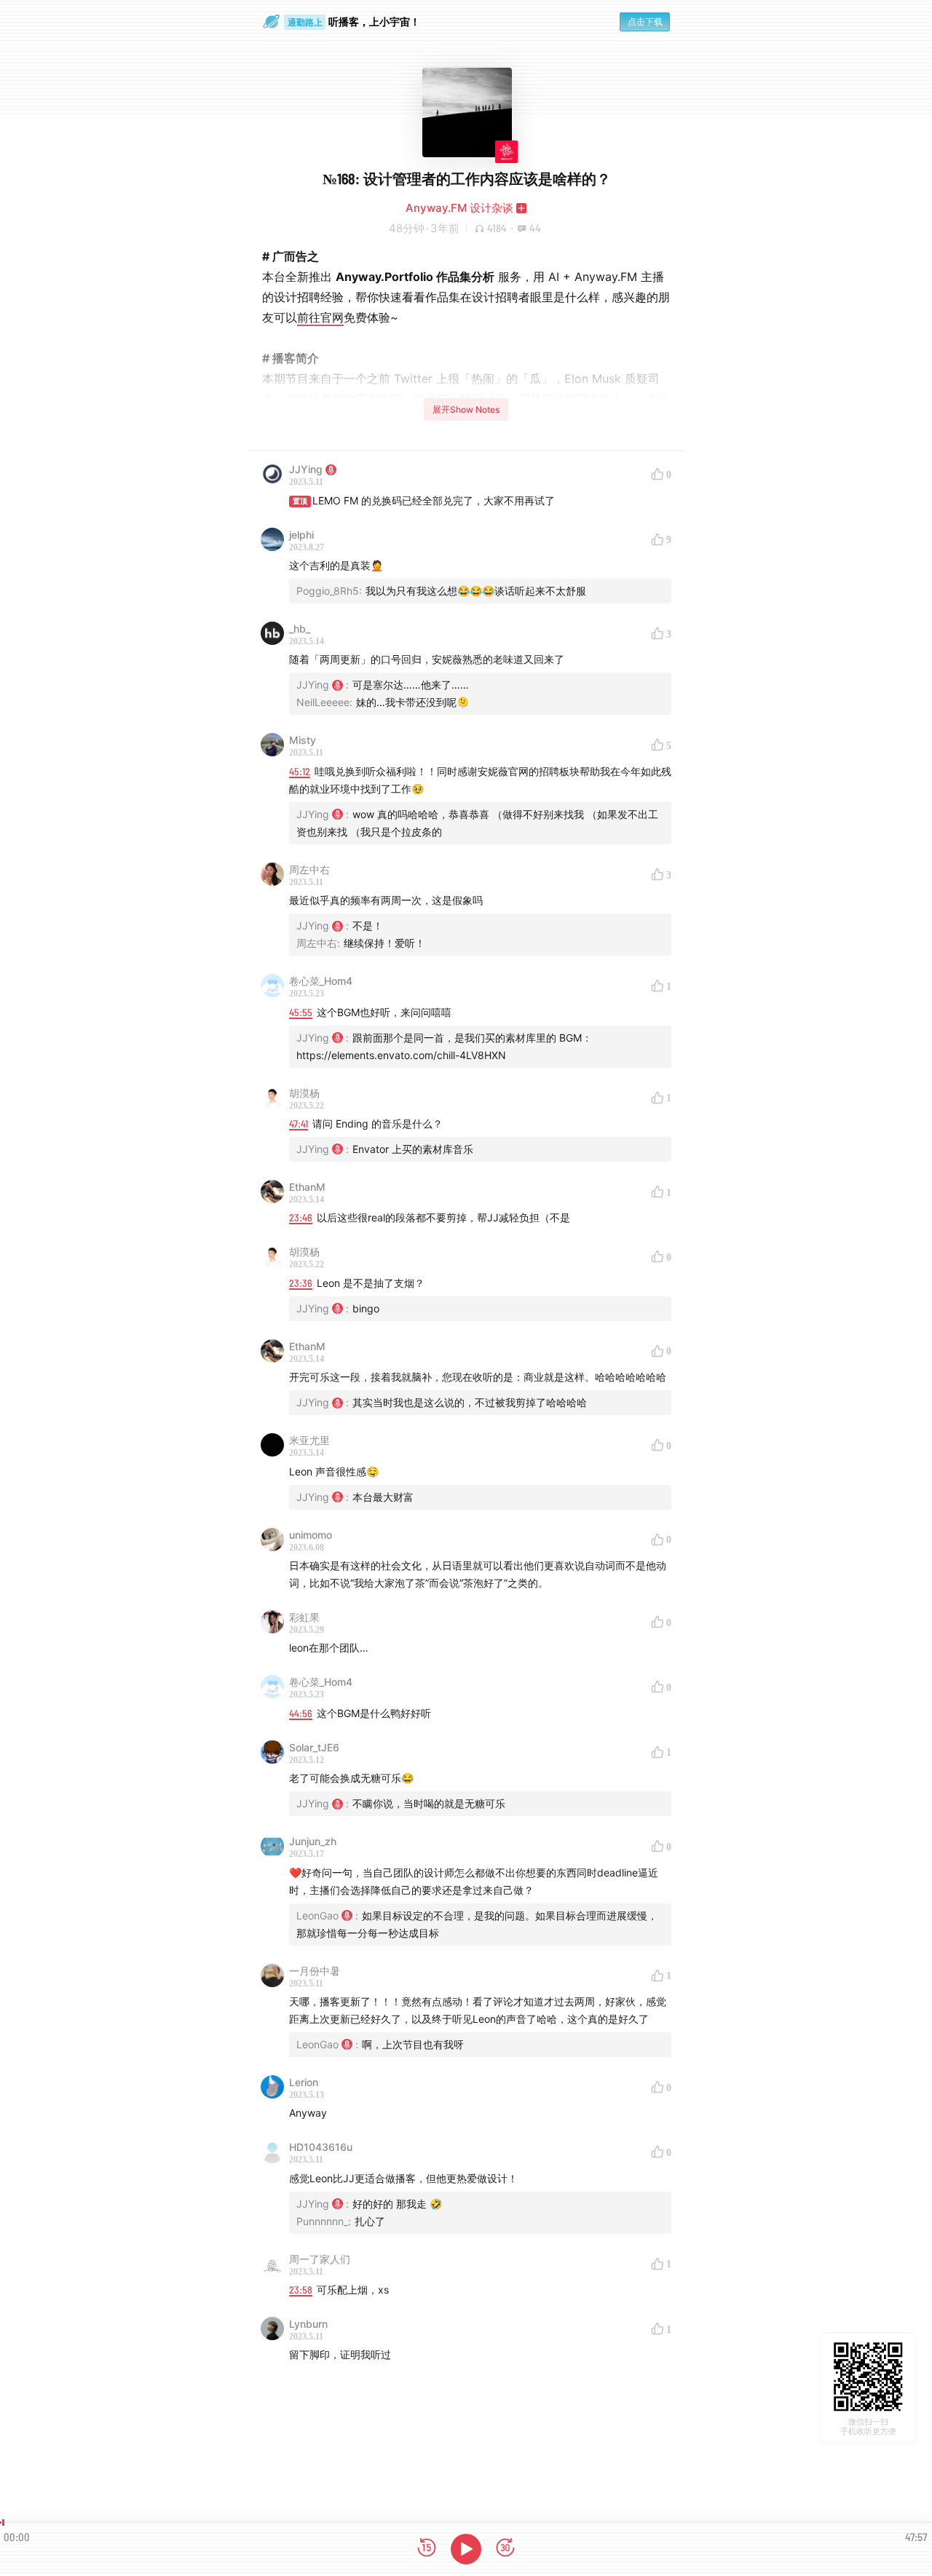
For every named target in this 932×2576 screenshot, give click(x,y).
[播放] (466, 2549)
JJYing (306, 469)
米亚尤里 (309, 1440)
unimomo (311, 1535)
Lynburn (308, 2324)
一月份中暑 (315, 1971)
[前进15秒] (505, 2549)
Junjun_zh (313, 1841)
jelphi (301, 535)
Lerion (304, 2082)
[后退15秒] (427, 2549)
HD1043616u (321, 2147)
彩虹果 (304, 1617)
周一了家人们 (320, 2259)
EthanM (307, 1187)
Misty (303, 740)
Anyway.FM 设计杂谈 (459, 208)
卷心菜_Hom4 (321, 981)
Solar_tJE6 (314, 1747)
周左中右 (309, 869)
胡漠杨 (304, 1093)
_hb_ (300, 629)
